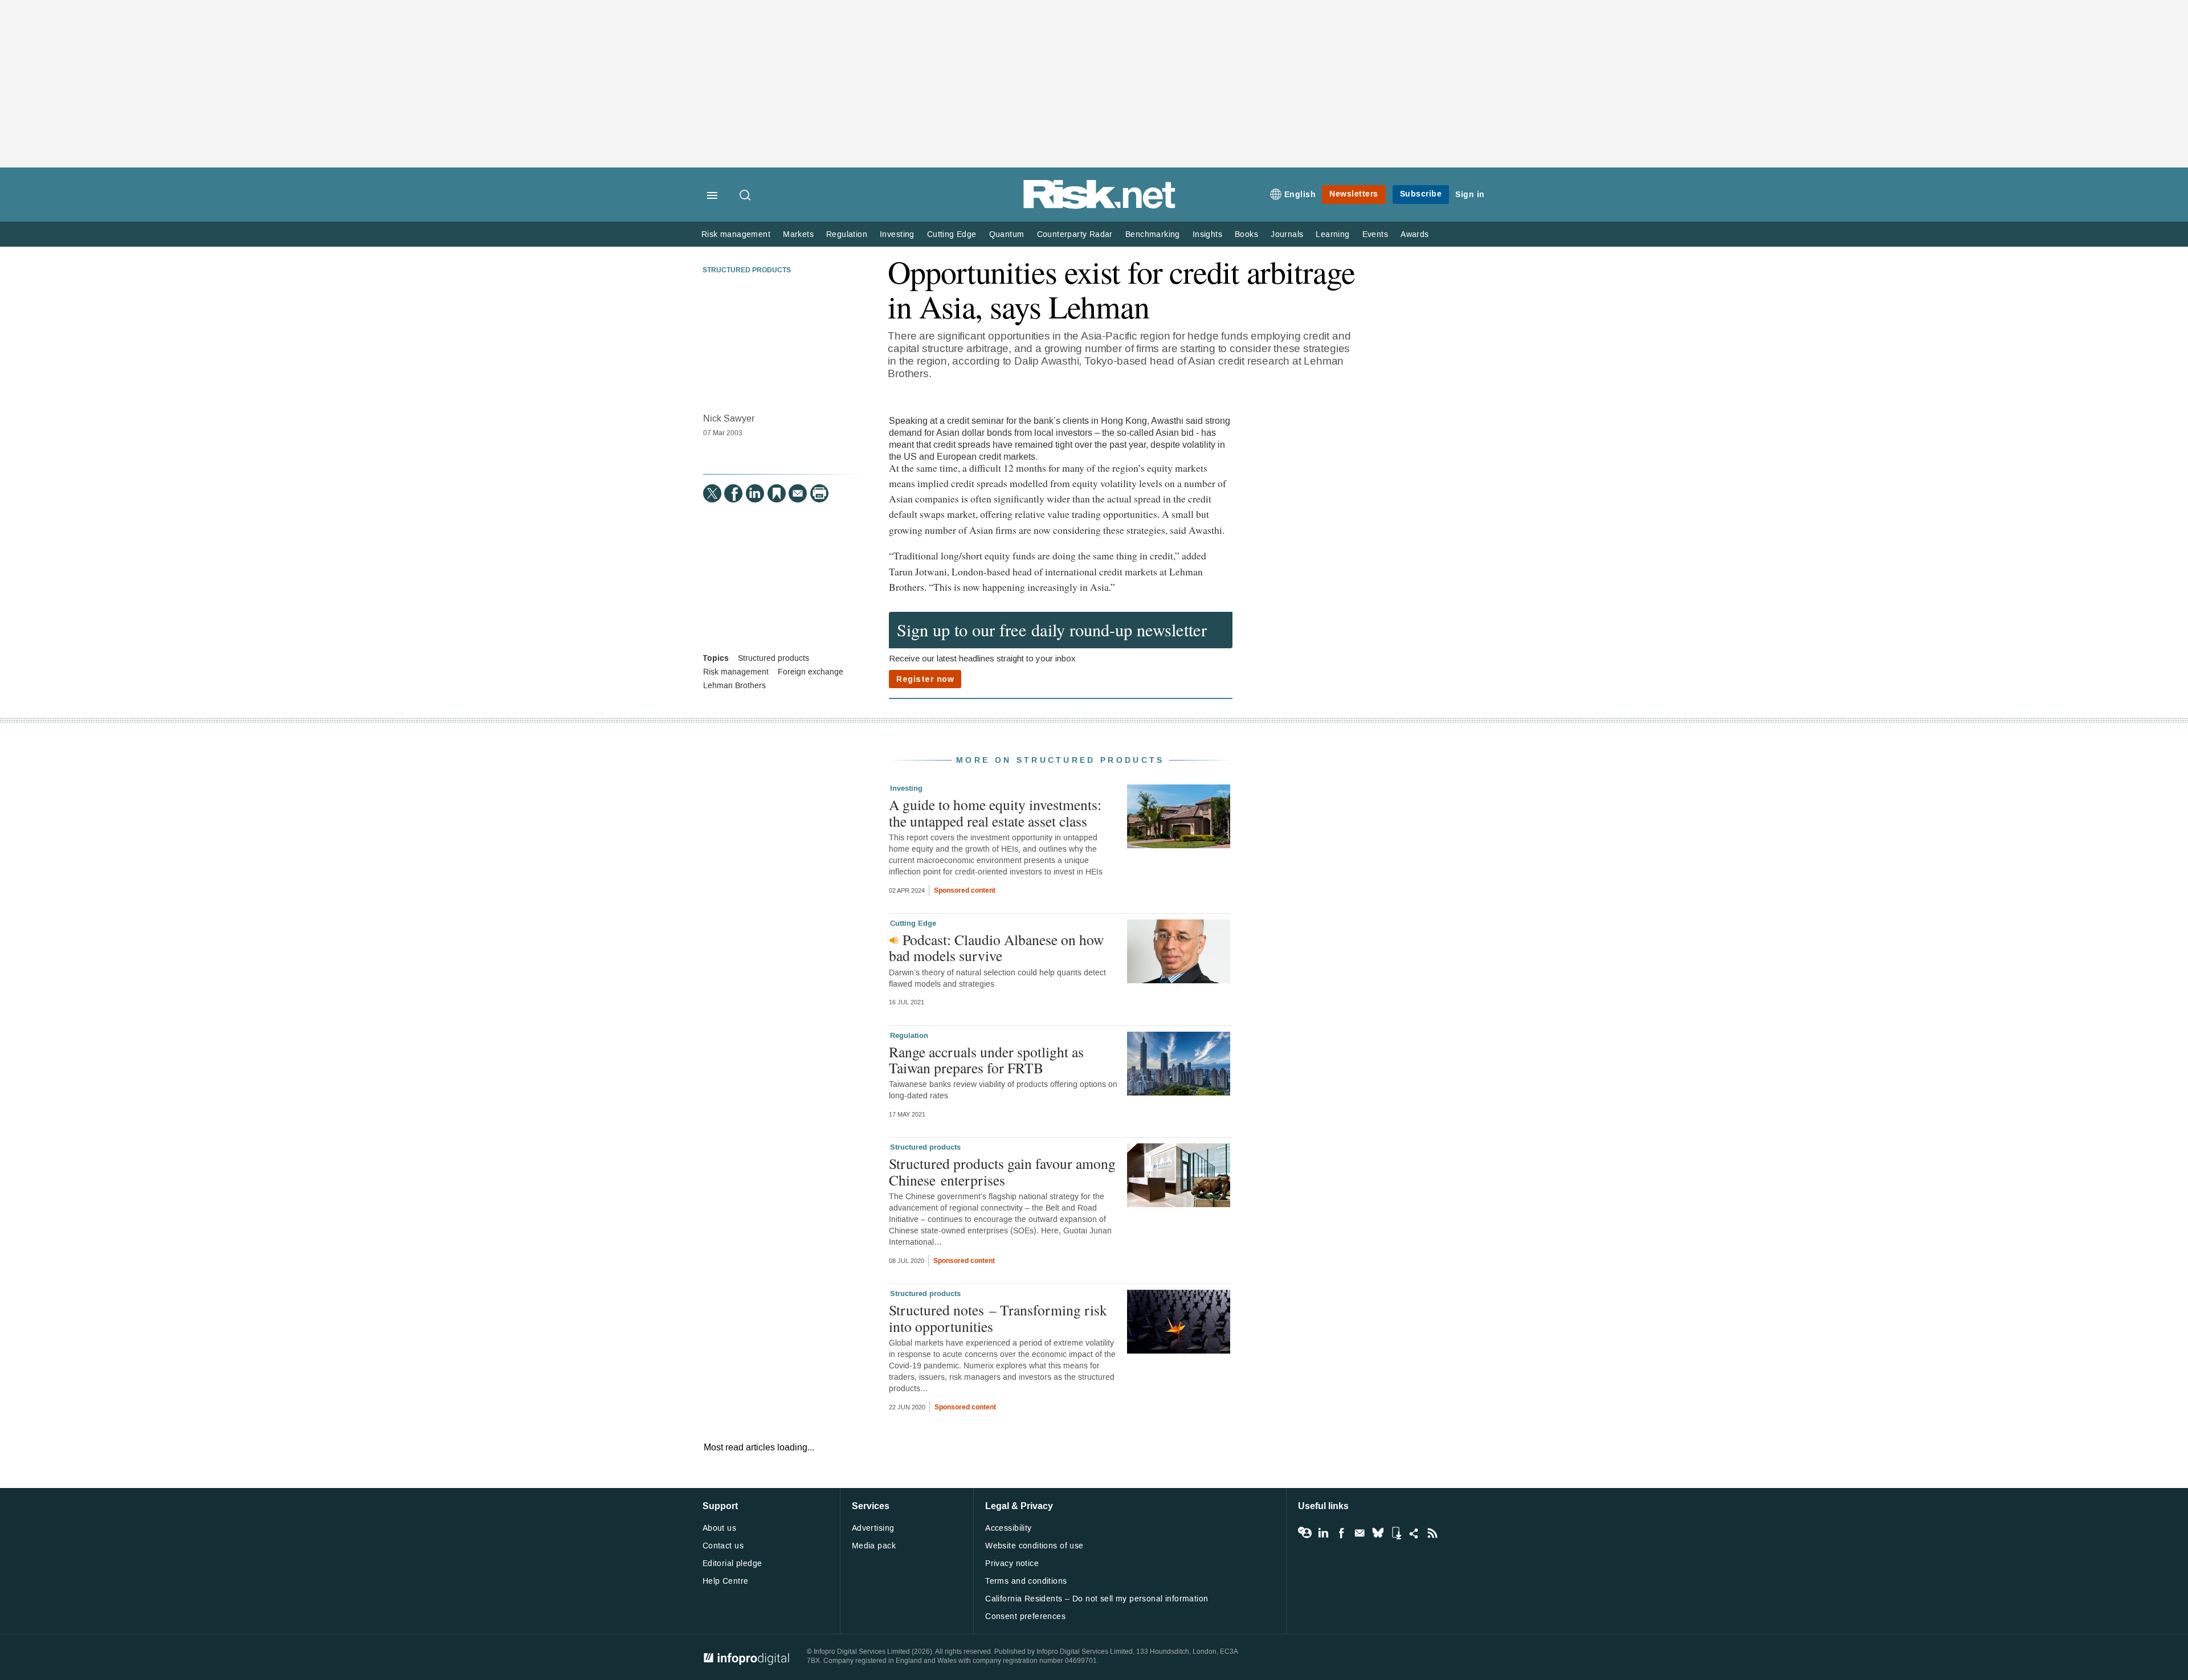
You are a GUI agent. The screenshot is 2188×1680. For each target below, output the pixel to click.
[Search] (746, 196)
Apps (1396, 1533)
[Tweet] (712, 493)
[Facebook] (733, 493)
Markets (798, 234)
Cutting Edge (952, 234)
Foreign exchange (811, 672)
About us (719, 1528)
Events (1375, 234)
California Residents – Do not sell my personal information (1097, 1599)
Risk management (736, 234)
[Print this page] (819, 493)
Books (1246, 234)
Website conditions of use (1034, 1546)
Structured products (747, 271)
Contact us (723, 1546)
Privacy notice (1012, 1563)
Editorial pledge (732, 1563)
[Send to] (798, 493)
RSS (1432, 1533)
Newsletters (1354, 194)
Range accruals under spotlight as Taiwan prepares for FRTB (986, 1060)
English (1300, 195)
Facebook (1341, 1533)
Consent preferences (1025, 1616)
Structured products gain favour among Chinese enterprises (1002, 1171)
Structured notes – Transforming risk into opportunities (998, 1318)
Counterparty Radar (1075, 234)
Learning (1332, 234)
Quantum (1007, 234)
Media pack (874, 1546)
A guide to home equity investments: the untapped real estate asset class (995, 812)
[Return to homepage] (1100, 207)
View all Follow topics (1305, 1533)
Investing (897, 234)
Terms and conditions (1026, 1581)
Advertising (873, 1528)
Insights (1207, 234)
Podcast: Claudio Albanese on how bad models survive (996, 947)
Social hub (1414, 1533)
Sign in (1470, 195)
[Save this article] (777, 493)
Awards (1415, 234)
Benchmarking (1153, 234)
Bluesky (1378, 1533)
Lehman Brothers (734, 686)
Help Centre (726, 1581)
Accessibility (1008, 1528)
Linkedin (1323, 1533)
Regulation (847, 234)
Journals (1287, 234)
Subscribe (1421, 194)
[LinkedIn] (755, 493)
